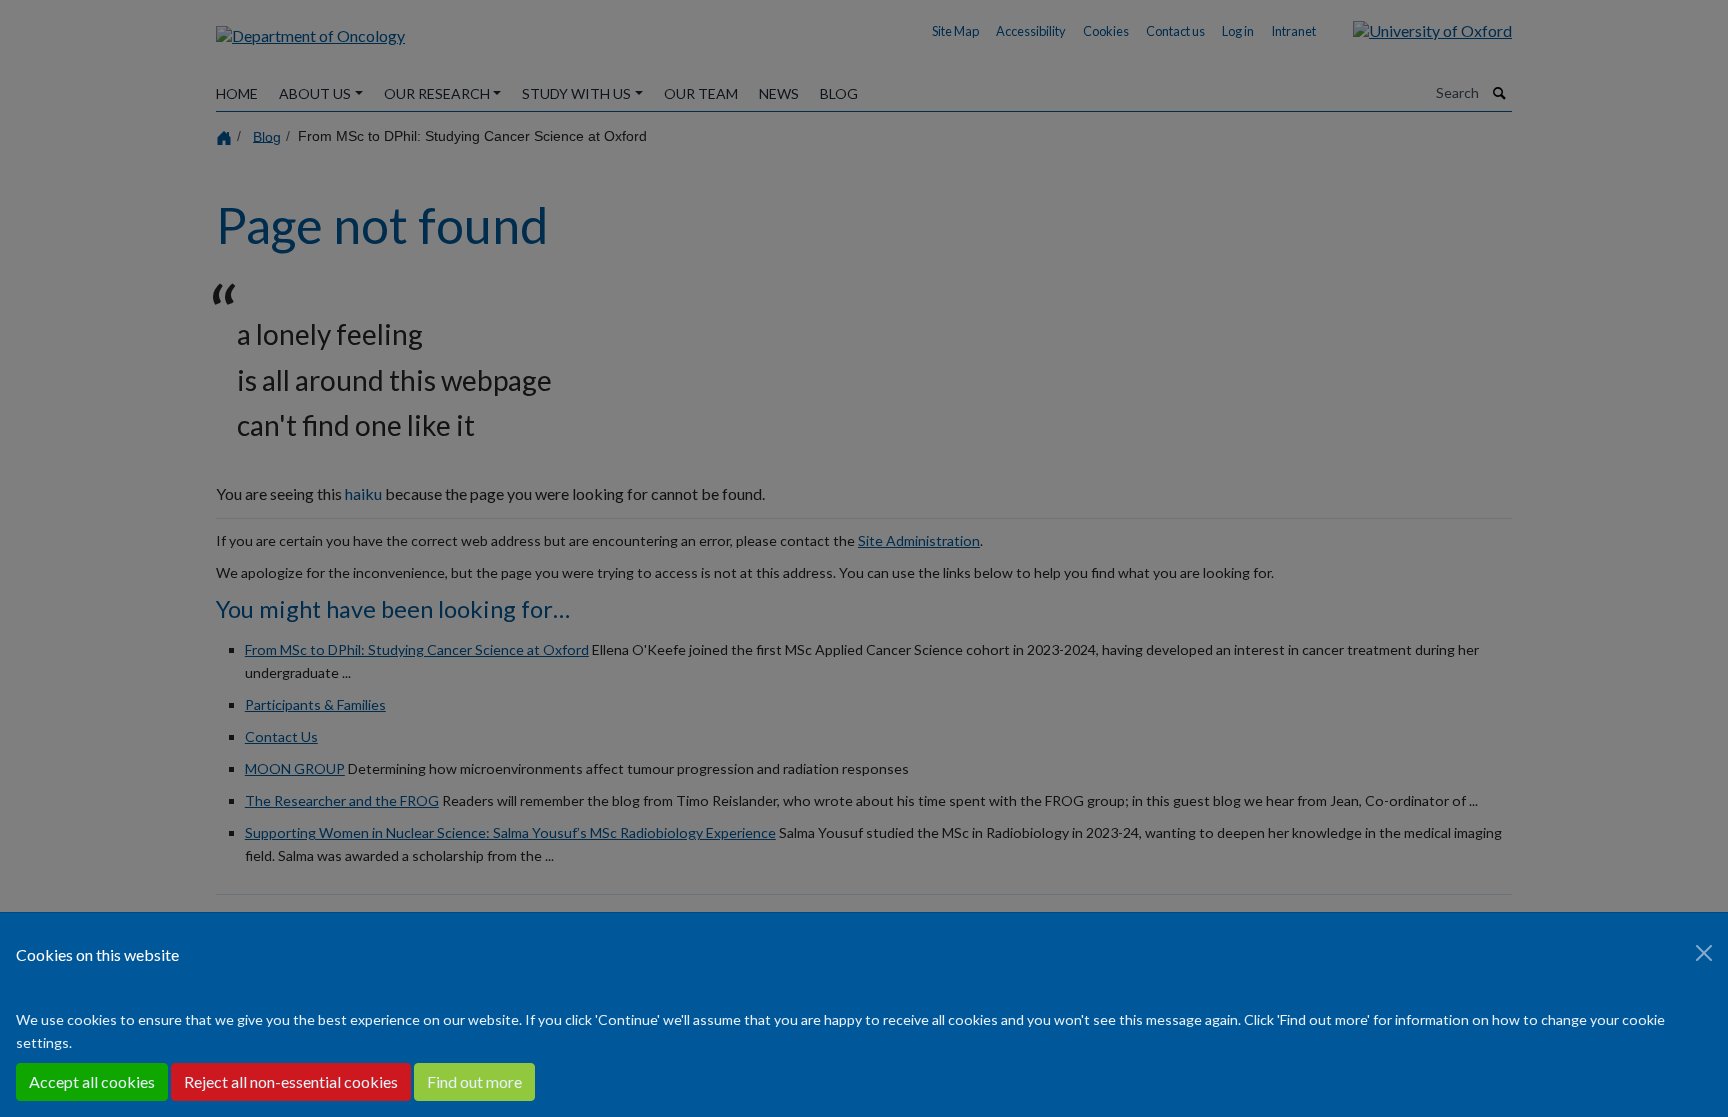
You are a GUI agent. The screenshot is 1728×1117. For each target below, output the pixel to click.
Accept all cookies (92, 1081)
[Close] (1704, 953)
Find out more (474, 1081)
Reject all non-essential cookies (291, 1081)
